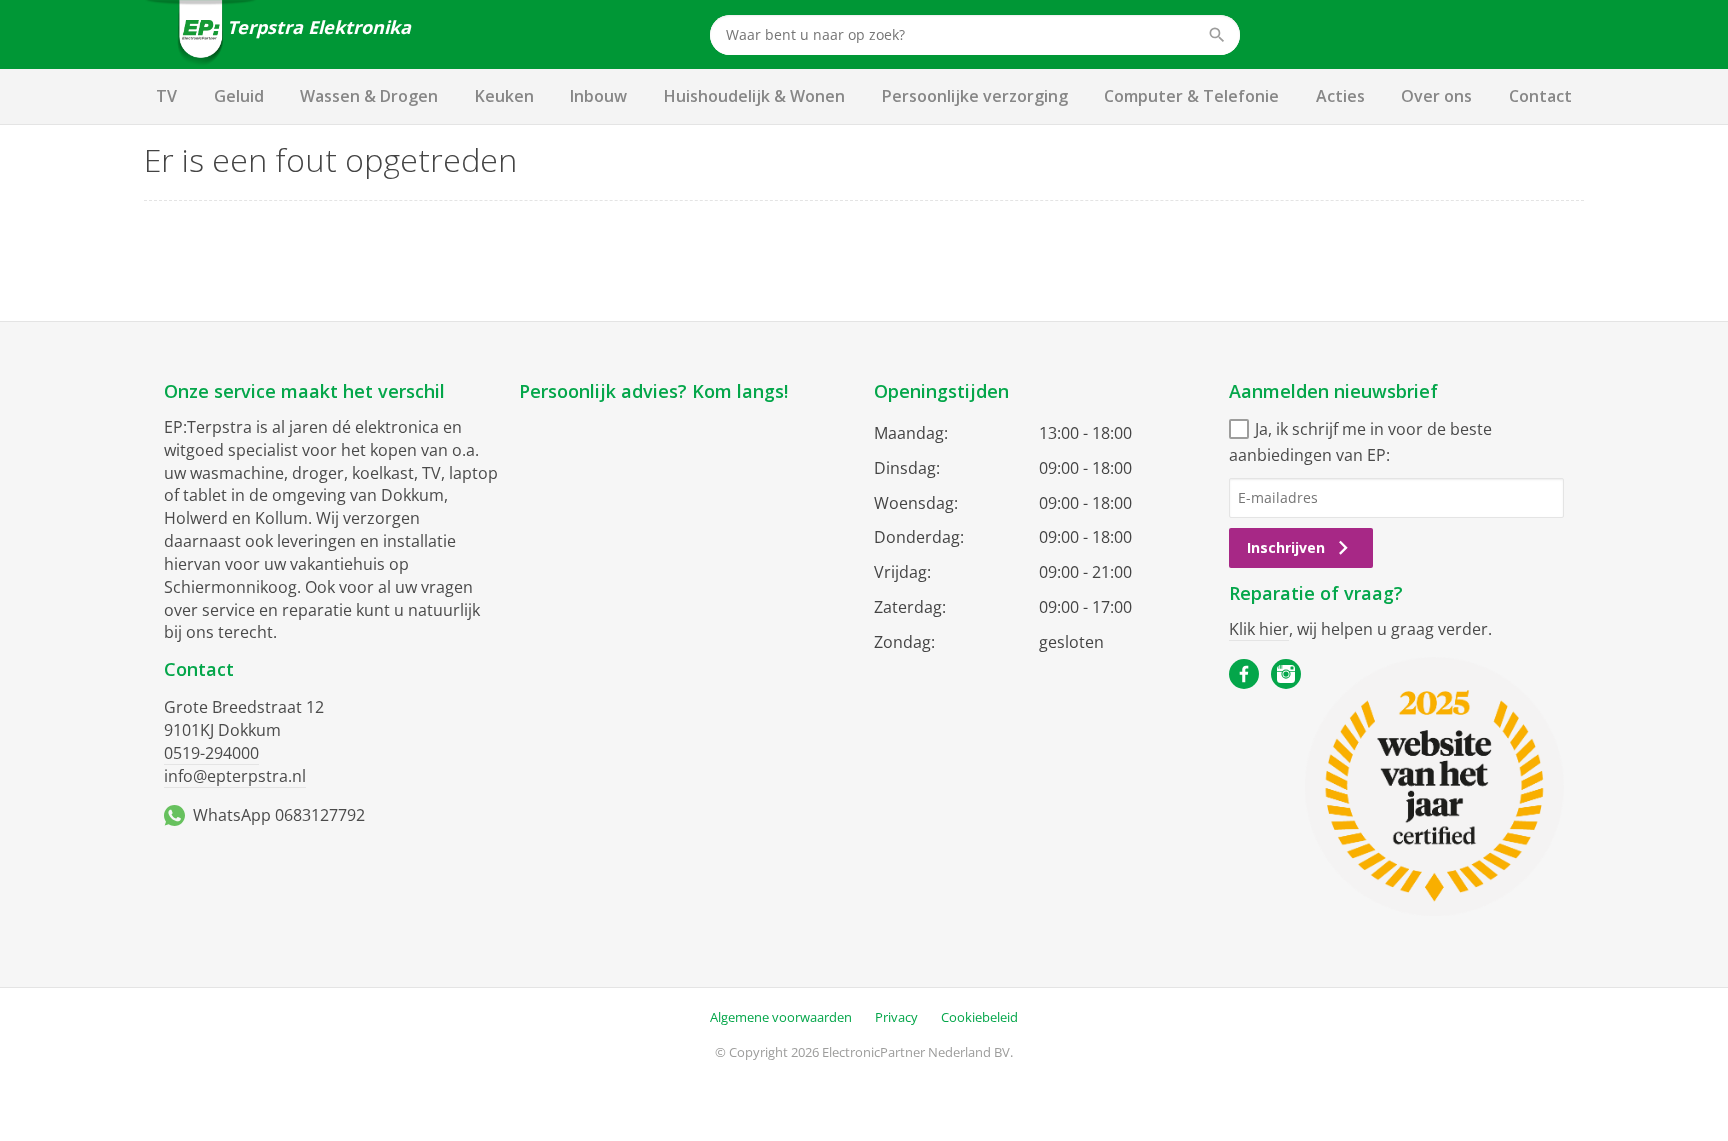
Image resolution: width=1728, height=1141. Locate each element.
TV (166, 96)
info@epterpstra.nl (235, 776)
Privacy (896, 1017)
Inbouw (598, 96)
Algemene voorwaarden (781, 1017)
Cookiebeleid (979, 1017)
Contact (1540, 96)
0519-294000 (211, 753)
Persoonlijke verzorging (975, 96)
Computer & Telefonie (1191, 96)
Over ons (1436, 96)
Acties (1340, 96)
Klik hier (1259, 629)
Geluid (239, 96)
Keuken (504, 96)
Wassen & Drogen (369, 96)
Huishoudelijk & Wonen (754, 96)
